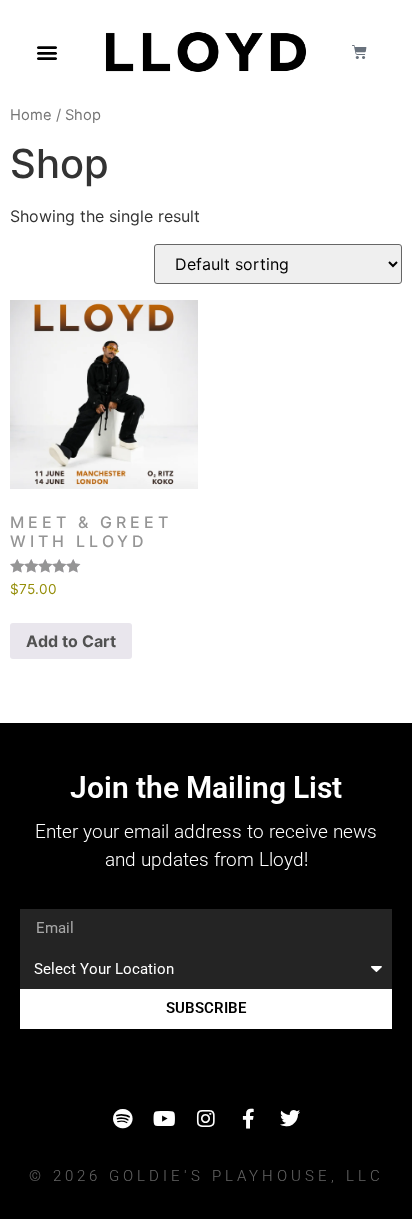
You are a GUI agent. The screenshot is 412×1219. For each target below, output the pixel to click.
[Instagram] (206, 1119)
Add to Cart (71, 641)
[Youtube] (164, 1119)
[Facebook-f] (248, 1119)
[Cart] (359, 51)
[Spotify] (122, 1119)
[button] (46, 51)
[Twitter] (290, 1119)
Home (31, 115)
